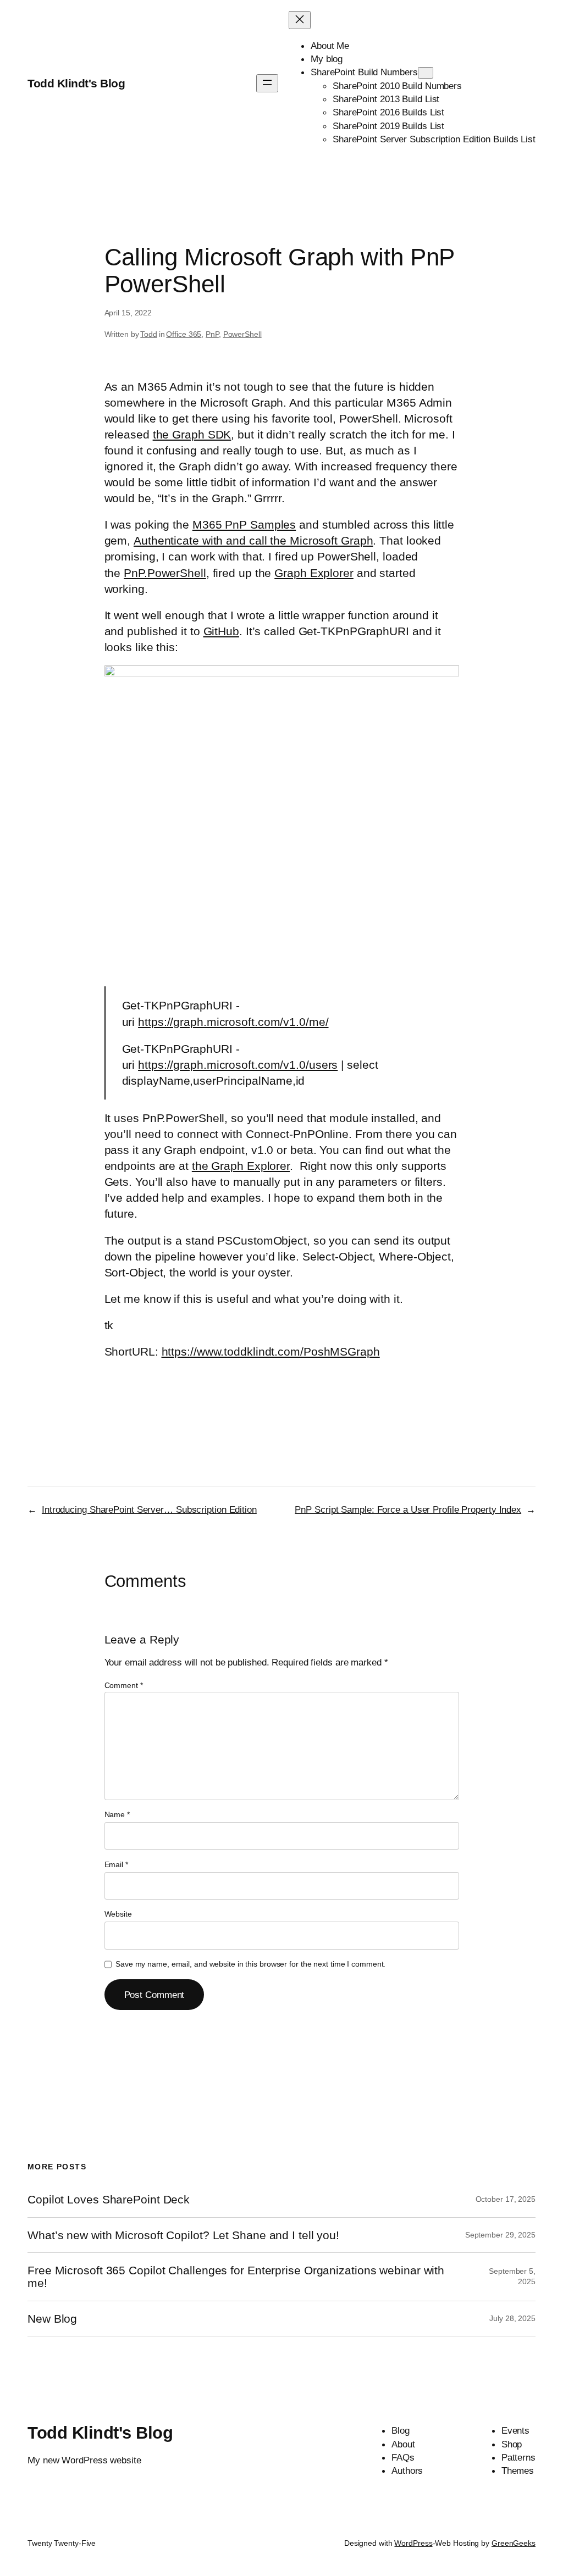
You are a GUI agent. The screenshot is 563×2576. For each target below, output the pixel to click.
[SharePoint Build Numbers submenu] (426, 73)
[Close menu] (300, 20)
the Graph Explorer (241, 1166)
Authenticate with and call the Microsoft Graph (253, 540)
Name (117, 1814)
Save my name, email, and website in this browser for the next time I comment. (250, 1964)
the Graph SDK (192, 434)
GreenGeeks (514, 2543)
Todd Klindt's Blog (76, 83)
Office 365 (184, 334)
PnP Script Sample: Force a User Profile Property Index (408, 1509)
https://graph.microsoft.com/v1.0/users (238, 1065)
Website (118, 1914)
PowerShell (242, 334)
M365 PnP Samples (244, 524)
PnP (212, 334)
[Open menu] (267, 83)
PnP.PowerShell (165, 573)
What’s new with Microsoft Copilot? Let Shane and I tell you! (183, 2235)
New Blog (52, 2319)
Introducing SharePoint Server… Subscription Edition (149, 1509)
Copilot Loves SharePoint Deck (109, 2199)
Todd (149, 334)
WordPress (413, 2543)
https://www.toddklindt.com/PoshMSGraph (271, 1351)
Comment (124, 1685)
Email (116, 1864)
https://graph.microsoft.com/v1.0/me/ (233, 1022)
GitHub (221, 631)
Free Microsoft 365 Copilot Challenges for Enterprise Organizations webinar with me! (236, 2277)
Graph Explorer (314, 573)
